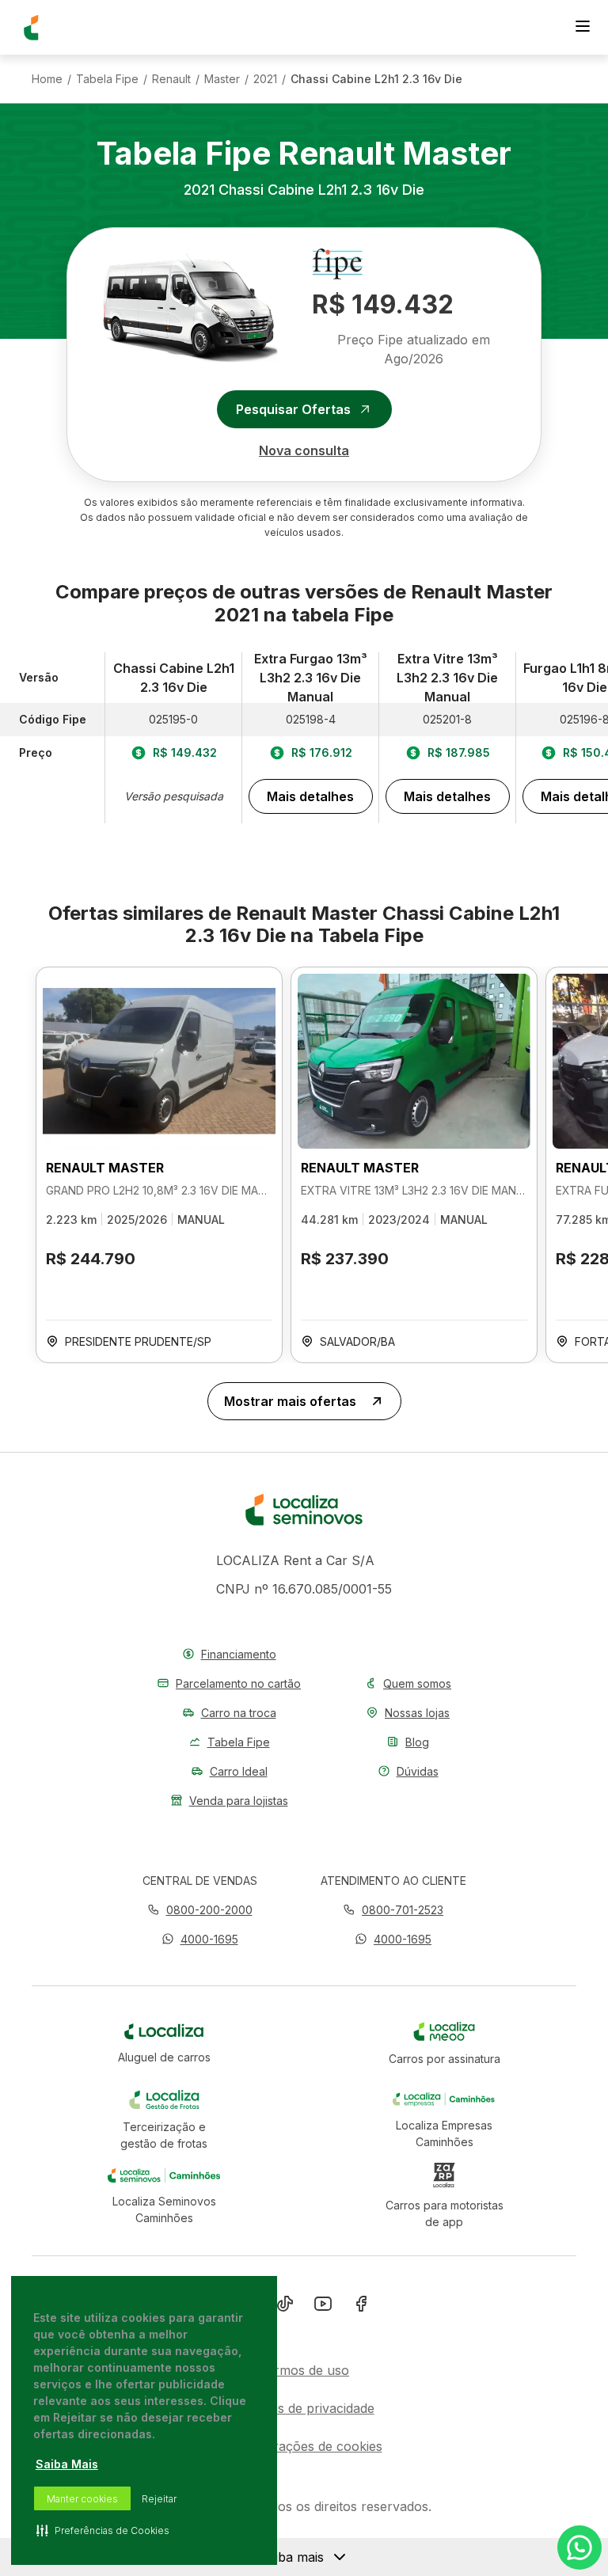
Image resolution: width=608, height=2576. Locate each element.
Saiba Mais (67, 2464)
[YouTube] (323, 2307)
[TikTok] (285, 2307)
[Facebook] (361, 2307)
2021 (265, 79)
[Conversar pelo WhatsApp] (579, 2548)
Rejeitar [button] (159, 2499)
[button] (200, 1939)
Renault (171, 79)
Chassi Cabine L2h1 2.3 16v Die (376, 79)
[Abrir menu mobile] (583, 28)
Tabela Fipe (107, 79)
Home (47, 79)
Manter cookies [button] (82, 2499)
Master (222, 79)
